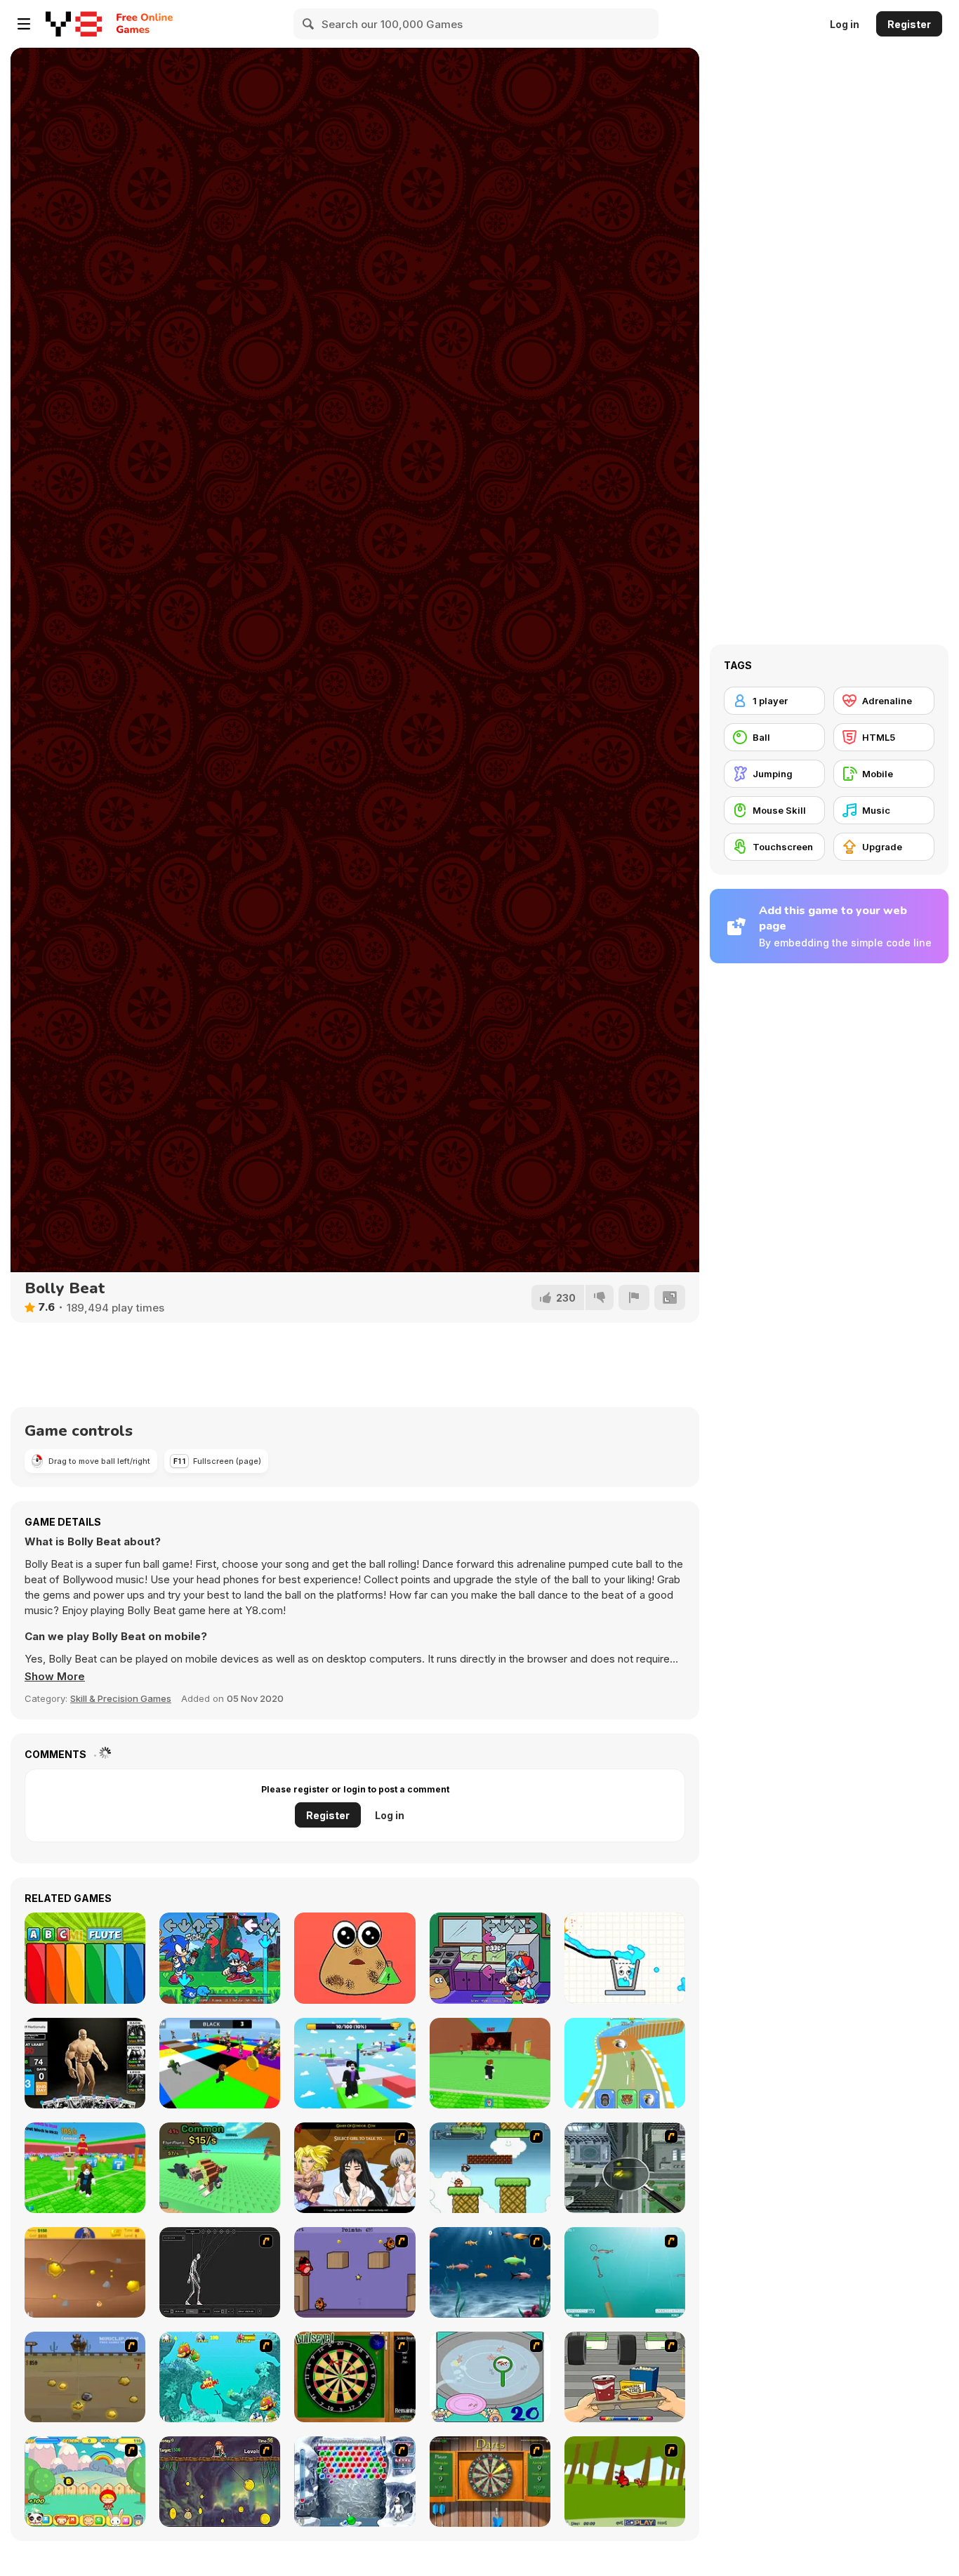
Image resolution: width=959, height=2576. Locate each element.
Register (909, 24)
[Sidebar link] (24, 24)
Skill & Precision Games (121, 1698)
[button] (55, 1677)
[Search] (309, 24)
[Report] (634, 1297)
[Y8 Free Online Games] (74, 24)
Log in (845, 24)
